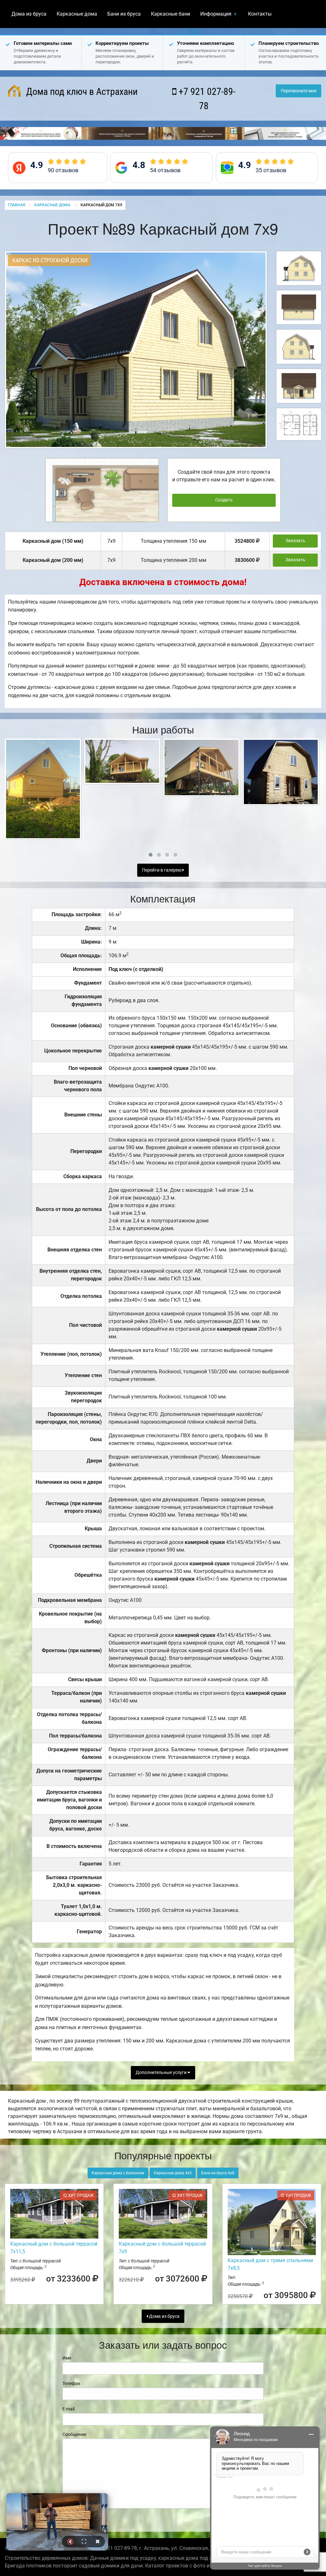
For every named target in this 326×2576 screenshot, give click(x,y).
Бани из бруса (124, 14)
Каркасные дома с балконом (118, 2173)
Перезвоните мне (299, 91)
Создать (224, 500)
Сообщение (74, 2434)
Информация (216, 14)
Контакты (260, 14)
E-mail (68, 2409)
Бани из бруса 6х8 (218, 2173)
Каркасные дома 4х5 (173, 2173)
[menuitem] (29, 14)
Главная (17, 205)
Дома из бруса (29, 14)
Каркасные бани (170, 14)
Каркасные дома (77, 14)
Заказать (295, 541)
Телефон (71, 2383)
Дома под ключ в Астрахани (81, 92)
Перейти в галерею (162, 870)
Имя (67, 2358)
